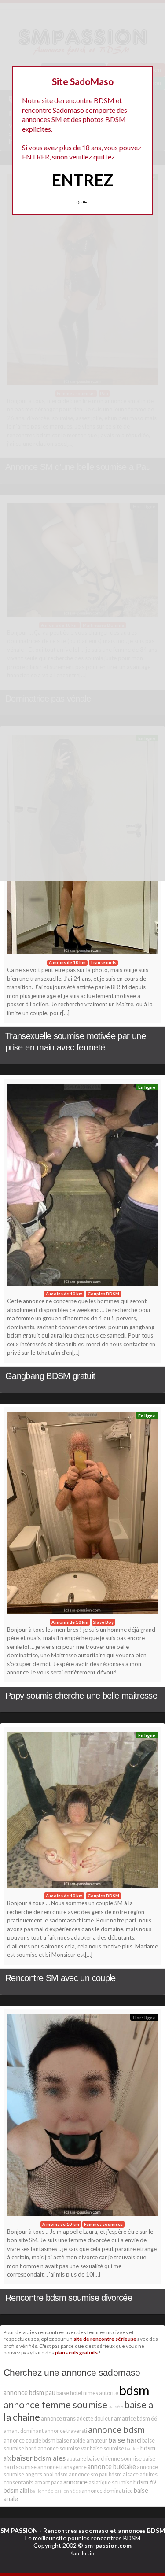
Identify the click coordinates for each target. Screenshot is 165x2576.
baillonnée (42, 2491)
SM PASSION (19, 2530)
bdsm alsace (124, 2474)
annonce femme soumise (55, 2404)
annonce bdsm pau (29, 2393)
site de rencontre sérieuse (105, 2339)
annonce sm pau (88, 2474)
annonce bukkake (112, 2467)
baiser (22, 2458)
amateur (97, 2441)
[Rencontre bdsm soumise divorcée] (82, 2118)
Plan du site (83, 2553)
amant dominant (24, 2431)
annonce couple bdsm (29, 2441)
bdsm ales (50, 2458)
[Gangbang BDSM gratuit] (82, 1187)
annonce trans (58, 2419)
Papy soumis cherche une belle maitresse (81, 1696)
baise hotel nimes (77, 2393)
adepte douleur (95, 2419)
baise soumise (107, 2448)
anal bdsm (55, 2474)
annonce (75, 2482)
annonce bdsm (116, 2429)
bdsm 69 (145, 2482)
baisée (116, 2406)
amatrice (125, 2419)
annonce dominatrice (107, 2491)
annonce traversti (66, 2431)
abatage (76, 2459)
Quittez (82, 202)
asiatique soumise (110, 2482)
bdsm (134, 2390)
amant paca (48, 2482)
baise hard (125, 2440)
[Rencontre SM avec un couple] (82, 1812)
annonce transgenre (62, 2467)
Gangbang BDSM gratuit (50, 1376)
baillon (132, 2448)
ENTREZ (82, 180)
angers (34, 2474)
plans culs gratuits (76, 2352)
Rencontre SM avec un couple (60, 1978)
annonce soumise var (63, 2448)
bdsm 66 (147, 2419)
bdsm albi (16, 2490)
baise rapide (71, 2441)
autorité (109, 2393)
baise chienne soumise (114, 2459)
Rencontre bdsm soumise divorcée (69, 2298)
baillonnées (68, 2491)
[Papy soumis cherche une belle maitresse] (82, 1515)
